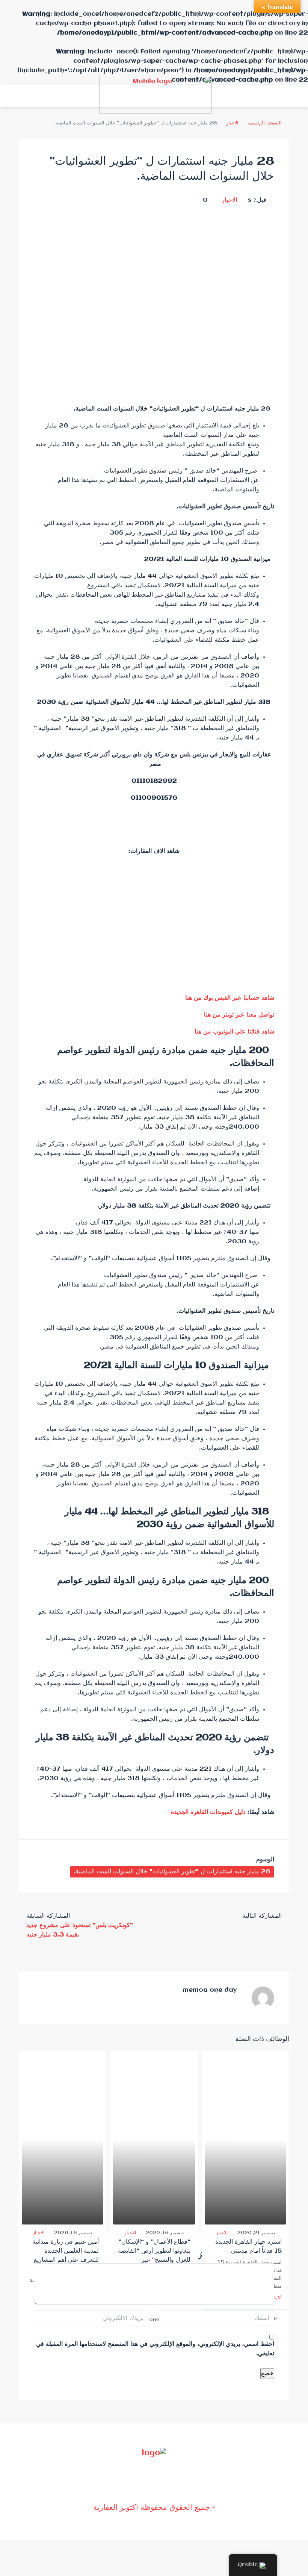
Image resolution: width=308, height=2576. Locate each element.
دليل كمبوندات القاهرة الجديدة (208, 1812)
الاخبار (232, 123)
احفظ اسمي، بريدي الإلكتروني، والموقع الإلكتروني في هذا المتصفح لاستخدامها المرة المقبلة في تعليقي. (155, 2349)
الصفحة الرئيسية (265, 123)
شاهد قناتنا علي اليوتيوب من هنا (234, 1032)
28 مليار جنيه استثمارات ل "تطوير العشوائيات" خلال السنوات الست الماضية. (172, 1872)
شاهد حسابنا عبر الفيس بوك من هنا (230, 998)
